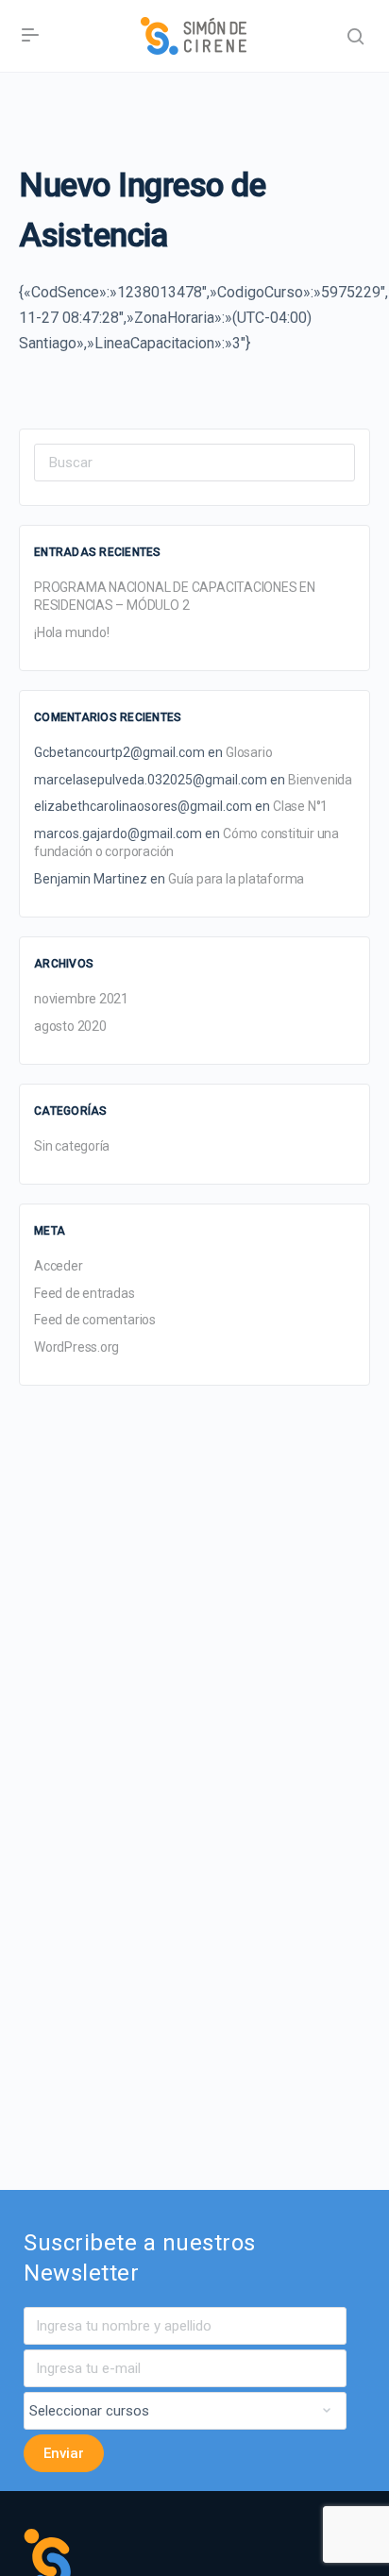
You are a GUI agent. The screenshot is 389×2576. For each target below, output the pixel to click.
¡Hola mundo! (71, 632)
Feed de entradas (85, 1293)
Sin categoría (72, 1146)
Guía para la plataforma (236, 879)
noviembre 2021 (81, 999)
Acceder (59, 1266)
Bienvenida (320, 780)
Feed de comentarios (95, 1320)
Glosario (249, 752)
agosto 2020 (70, 1026)
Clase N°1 (300, 806)
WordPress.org (76, 1347)
